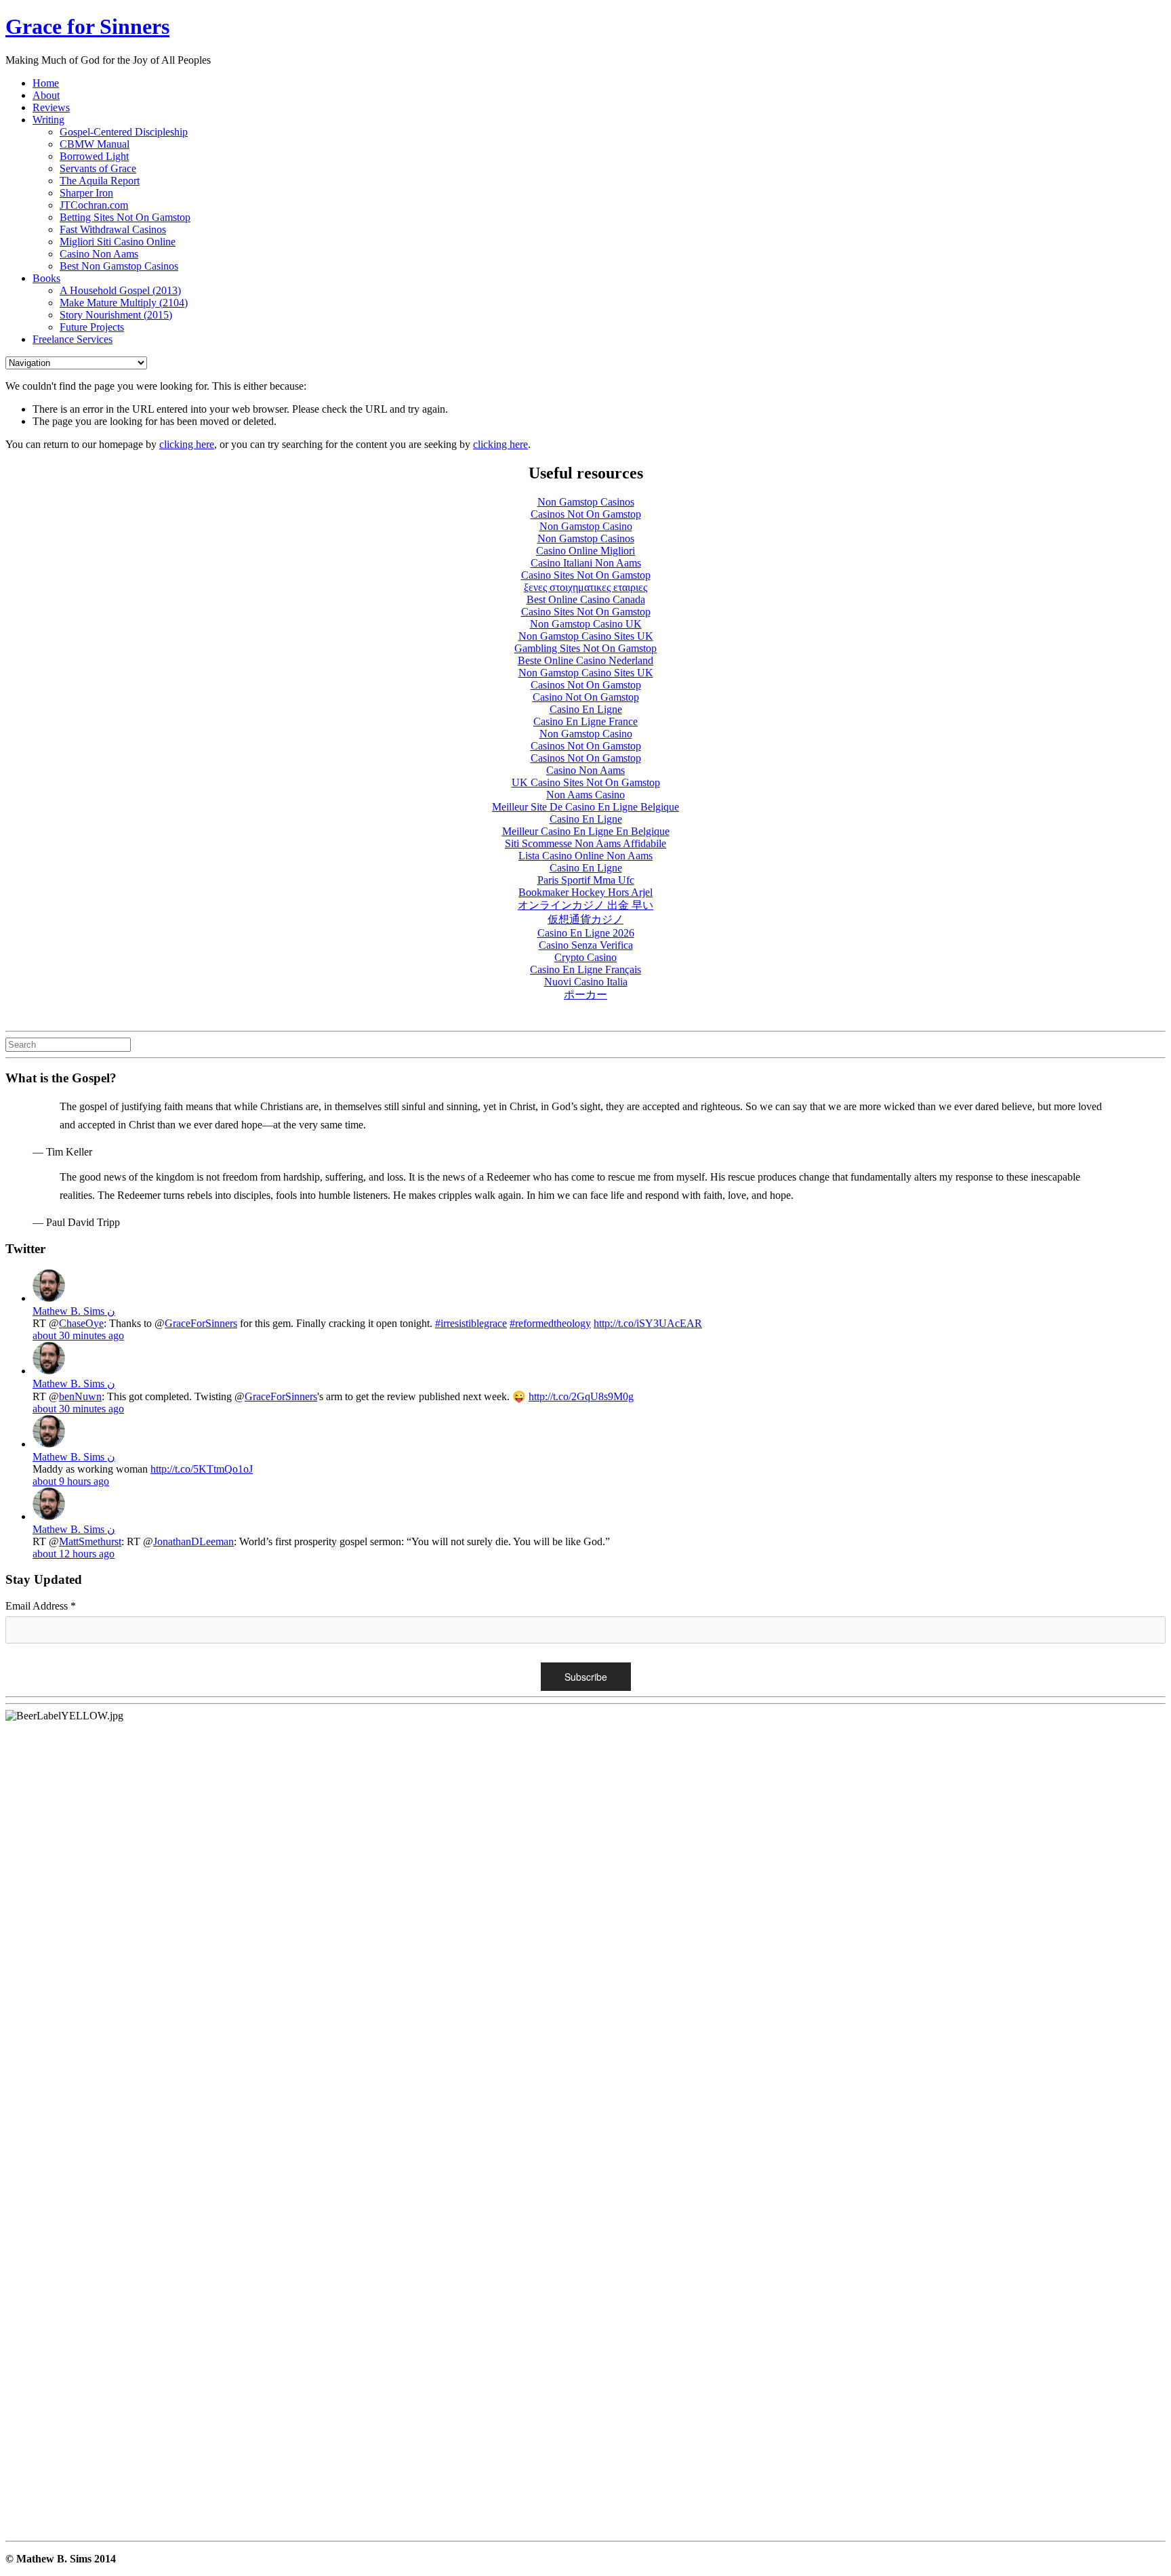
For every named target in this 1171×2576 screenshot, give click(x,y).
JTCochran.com (94, 205)
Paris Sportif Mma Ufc (586, 880)
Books (46, 278)
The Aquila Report (100, 181)
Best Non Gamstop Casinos (119, 266)
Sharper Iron (86, 193)
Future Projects (92, 327)
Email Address (41, 1606)
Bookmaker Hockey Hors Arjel (585, 892)
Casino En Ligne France (585, 721)
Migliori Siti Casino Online (118, 242)
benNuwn (80, 1396)
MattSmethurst (90, 1541)
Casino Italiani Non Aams (586, 563)
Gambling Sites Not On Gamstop (585, 648)
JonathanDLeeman (193, 1541)
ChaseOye (81, 1323)
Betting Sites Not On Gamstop (125, 217)
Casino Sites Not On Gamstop (586, 575)
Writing (48, 120)
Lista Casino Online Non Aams (585, 856)
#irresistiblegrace (471, 1323)
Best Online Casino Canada (586, 599)
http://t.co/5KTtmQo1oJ (202, 1469)
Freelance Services (73, 339)
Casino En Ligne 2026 (586, 933)
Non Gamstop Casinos (586, 502)
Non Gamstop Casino (586, 526)
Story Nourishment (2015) (116, 315)
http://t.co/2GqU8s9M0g (581, 1396)
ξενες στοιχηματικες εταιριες (585, 587)
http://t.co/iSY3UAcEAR (648, 1323)
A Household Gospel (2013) (120, 290)
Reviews (51, 107)
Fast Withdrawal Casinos (113, 229)
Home (46, 83)
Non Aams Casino (585, 795)
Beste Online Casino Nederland (585, 660)
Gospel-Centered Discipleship (124, 132)
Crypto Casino (585, 957)
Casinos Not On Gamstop (586, 514)
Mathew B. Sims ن (74, 1311)
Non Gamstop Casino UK (586, 624)
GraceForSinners (201, 1323)
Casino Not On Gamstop (586, 697)
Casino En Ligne (586, 709)
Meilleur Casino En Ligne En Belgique (586, 831)
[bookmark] (87, 26)
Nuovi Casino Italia (586, 982)
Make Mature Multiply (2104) (124, 303)
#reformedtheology (550, 1323)
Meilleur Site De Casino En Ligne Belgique (585, 807)
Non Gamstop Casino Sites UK (586, 636)
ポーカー (585, 995)
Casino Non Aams (99, 254)
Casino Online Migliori (585, 551)
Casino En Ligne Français (585, 969)
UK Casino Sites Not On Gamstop (586, 782)
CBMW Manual (95, 144)
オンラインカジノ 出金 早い (585, 905)
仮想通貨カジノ (585, 919)
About (46, 95)
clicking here (187, 444)
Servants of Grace (98, 168)
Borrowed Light (94, 156)
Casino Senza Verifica (586, 945)
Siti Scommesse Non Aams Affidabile (585, 843)
